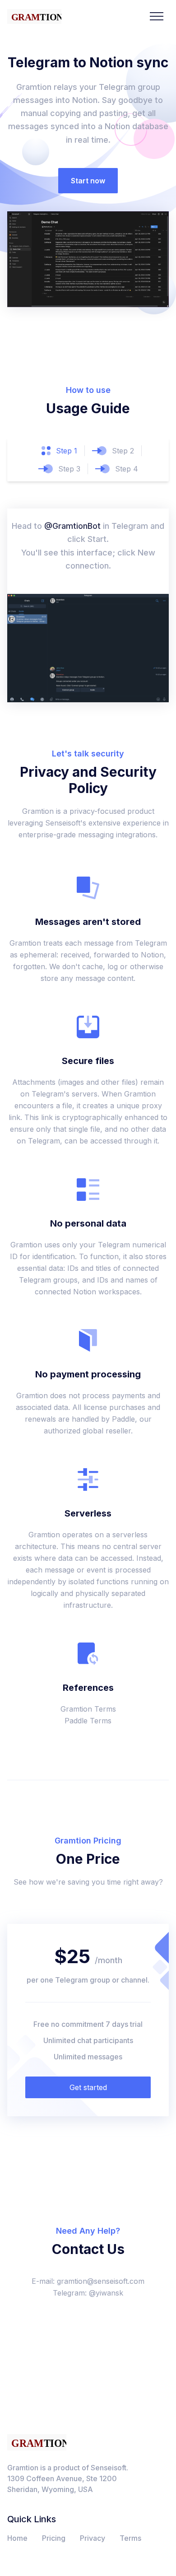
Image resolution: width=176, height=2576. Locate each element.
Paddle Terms (88, 1721)
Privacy (93, 2538)
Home (17, 2538)
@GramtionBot (72, 526)
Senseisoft (109, 2468)
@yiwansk (106, 2293)
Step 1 (67, 451)
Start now (88, 181)
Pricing (54, 2538)
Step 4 (127, 469)
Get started (88, 2087)
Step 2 (123, 451)
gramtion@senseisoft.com (101, 2281)
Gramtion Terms (88, 1709)
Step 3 (69, 469)
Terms (130, 2538)
